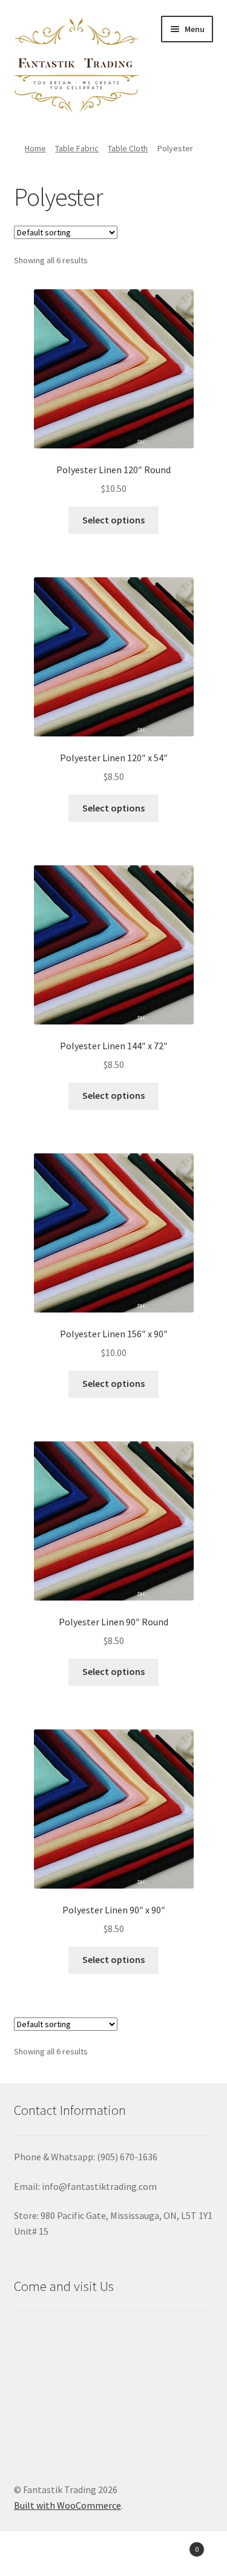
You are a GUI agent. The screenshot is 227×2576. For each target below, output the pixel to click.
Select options (113, 520)
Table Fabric (77, 148)
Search (113, 2555)
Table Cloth (128, 148)
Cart (175, 2545)
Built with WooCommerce (67, 2505)
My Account (38, 2555)
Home (35, 148)
